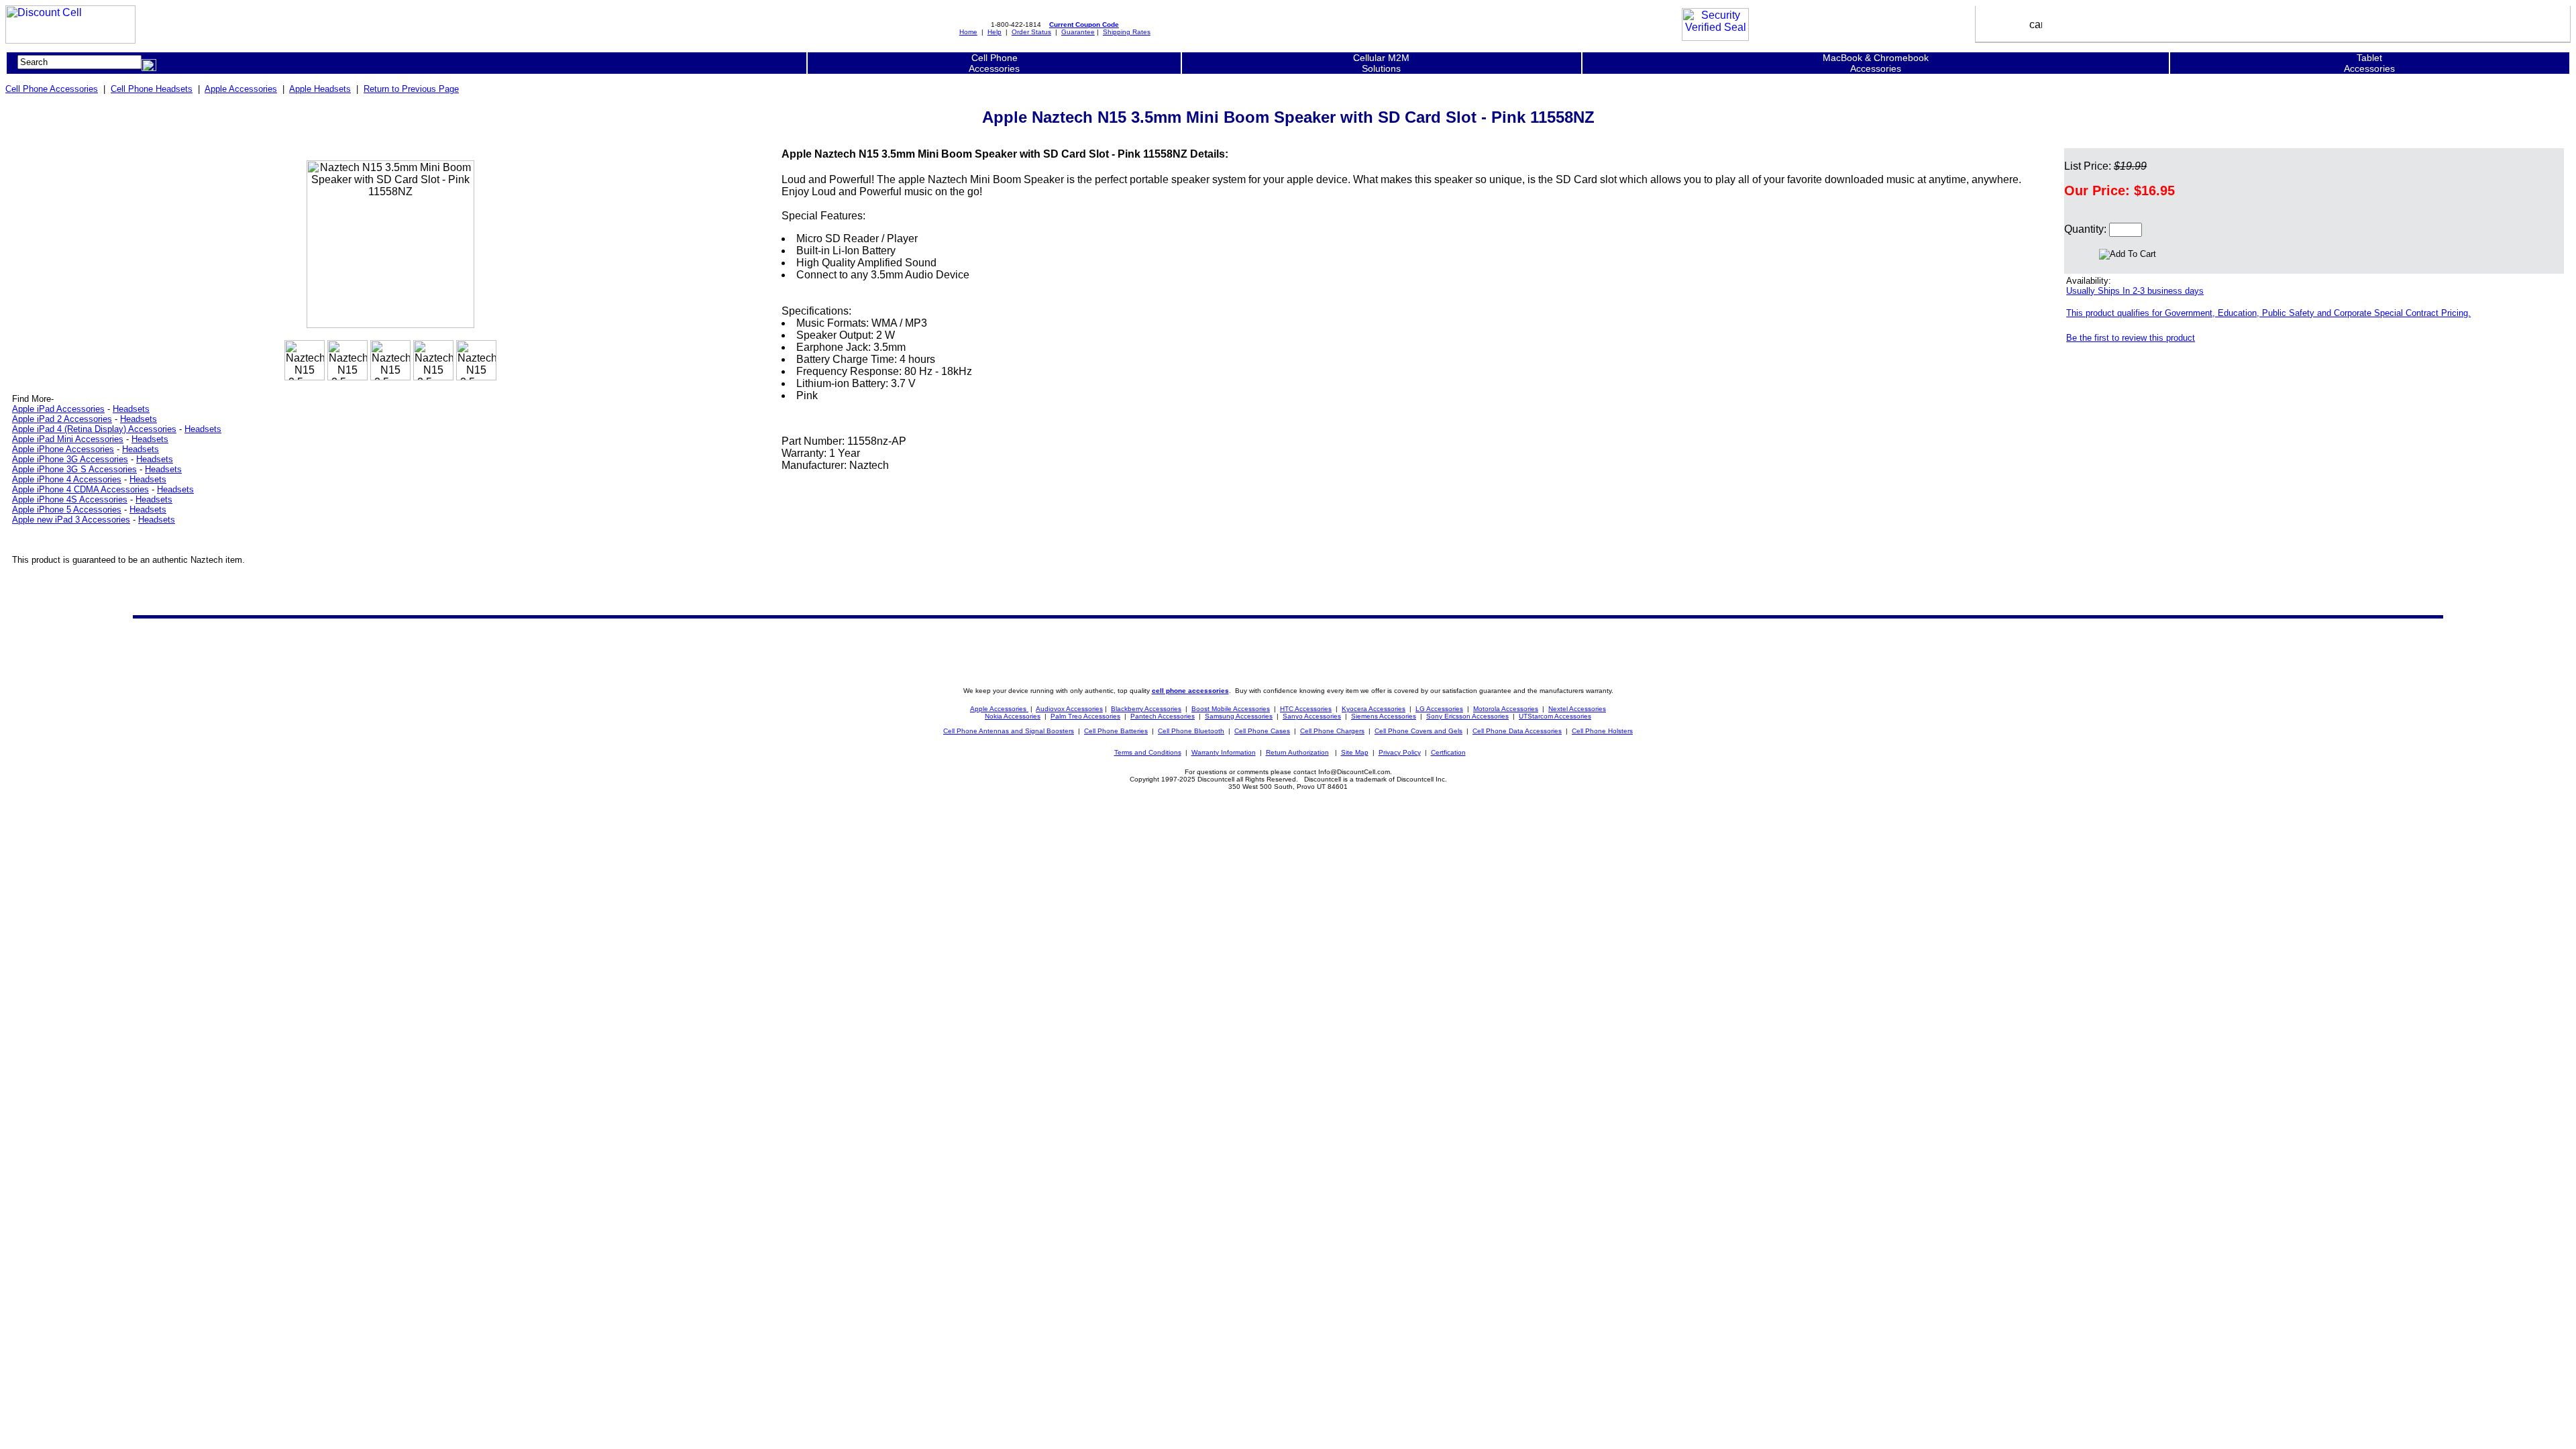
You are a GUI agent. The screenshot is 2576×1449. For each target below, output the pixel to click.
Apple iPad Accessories (58, 409)
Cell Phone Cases (1262, 731)
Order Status (1031, 32)
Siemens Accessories (1384, 716)
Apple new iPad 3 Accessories (71, 520)
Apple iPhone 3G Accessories (70, 459)
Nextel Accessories (1577, 709)
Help (995, 32)
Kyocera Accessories (1374, 709)
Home (968, 32)
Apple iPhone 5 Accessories (67, 509)
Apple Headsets (320, 89)
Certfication (1448, 752)
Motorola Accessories (1506, 709)
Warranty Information (1224, 752)
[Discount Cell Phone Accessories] (70, 40)
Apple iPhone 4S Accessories (70, 499)
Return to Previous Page (411, 89)
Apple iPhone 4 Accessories (67, 479)
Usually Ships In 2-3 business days (2135, 291)
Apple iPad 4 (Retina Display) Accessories (94, 429)
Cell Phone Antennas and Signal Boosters (1009, 731)
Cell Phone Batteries (1116, 731)
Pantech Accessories (1163, 716)
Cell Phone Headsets (152, 89)
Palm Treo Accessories (1085, 716)
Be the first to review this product (2131, 338)
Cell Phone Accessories (52, 89)
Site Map (1355, 752)
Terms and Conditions (1148, 752)
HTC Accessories (1306, 709)
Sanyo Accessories (1312, 716)
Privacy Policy (1400, 752)
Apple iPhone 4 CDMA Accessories (80, 489)
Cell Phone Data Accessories (1517, 731)
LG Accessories (1439, 709)
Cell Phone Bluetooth (1191, 731)
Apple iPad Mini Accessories (68, 439)
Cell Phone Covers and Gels (1418, 731)
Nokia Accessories (1013, 716)
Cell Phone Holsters (1602, 731)
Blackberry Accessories (1146, 709)
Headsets (131, 409)
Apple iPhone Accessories (63, 449)
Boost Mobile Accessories (1231, 709)
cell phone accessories (1190, 691)
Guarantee (1078, 32)
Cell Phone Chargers (1332, 731)
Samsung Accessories (1239, 716)
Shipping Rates (1127, 32)
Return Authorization (1297, 752)
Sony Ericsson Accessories (1467, 716)
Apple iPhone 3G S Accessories (74, 469)
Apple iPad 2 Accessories (62, 419)
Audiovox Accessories (1069, 709)
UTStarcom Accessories (1555, 716)
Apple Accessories (241, 89)
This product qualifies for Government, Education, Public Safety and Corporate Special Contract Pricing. (2268, 313)
